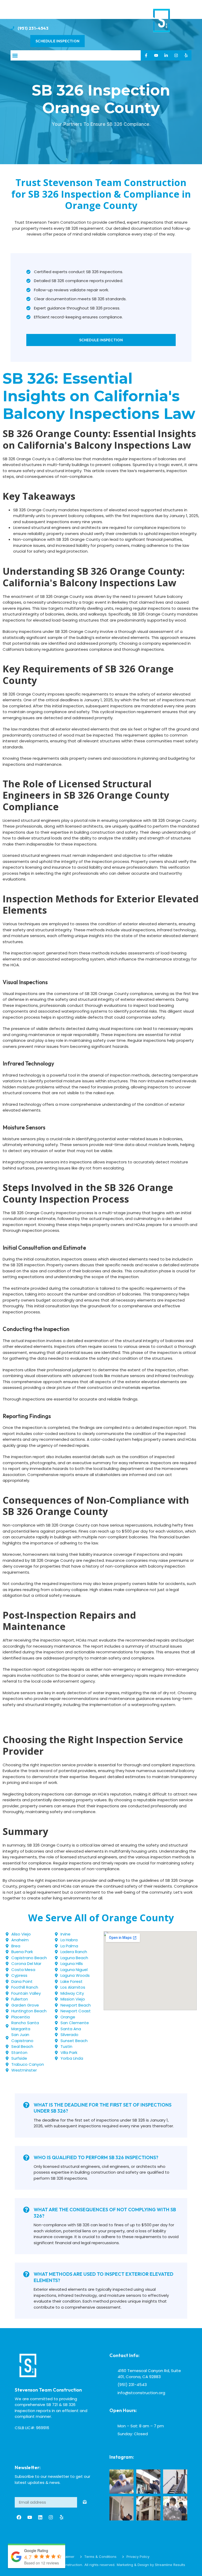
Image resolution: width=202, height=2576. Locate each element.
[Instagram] (176, 55)
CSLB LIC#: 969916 (32, 2428)
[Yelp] (186, 55)
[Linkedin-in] (166, 55)
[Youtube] (156, 55)
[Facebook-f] (146, 55)
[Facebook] (19, 2517)
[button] (15, 55)
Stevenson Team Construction (48, 2390)
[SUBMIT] (85, 2502)
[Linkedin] (40, 2517)
